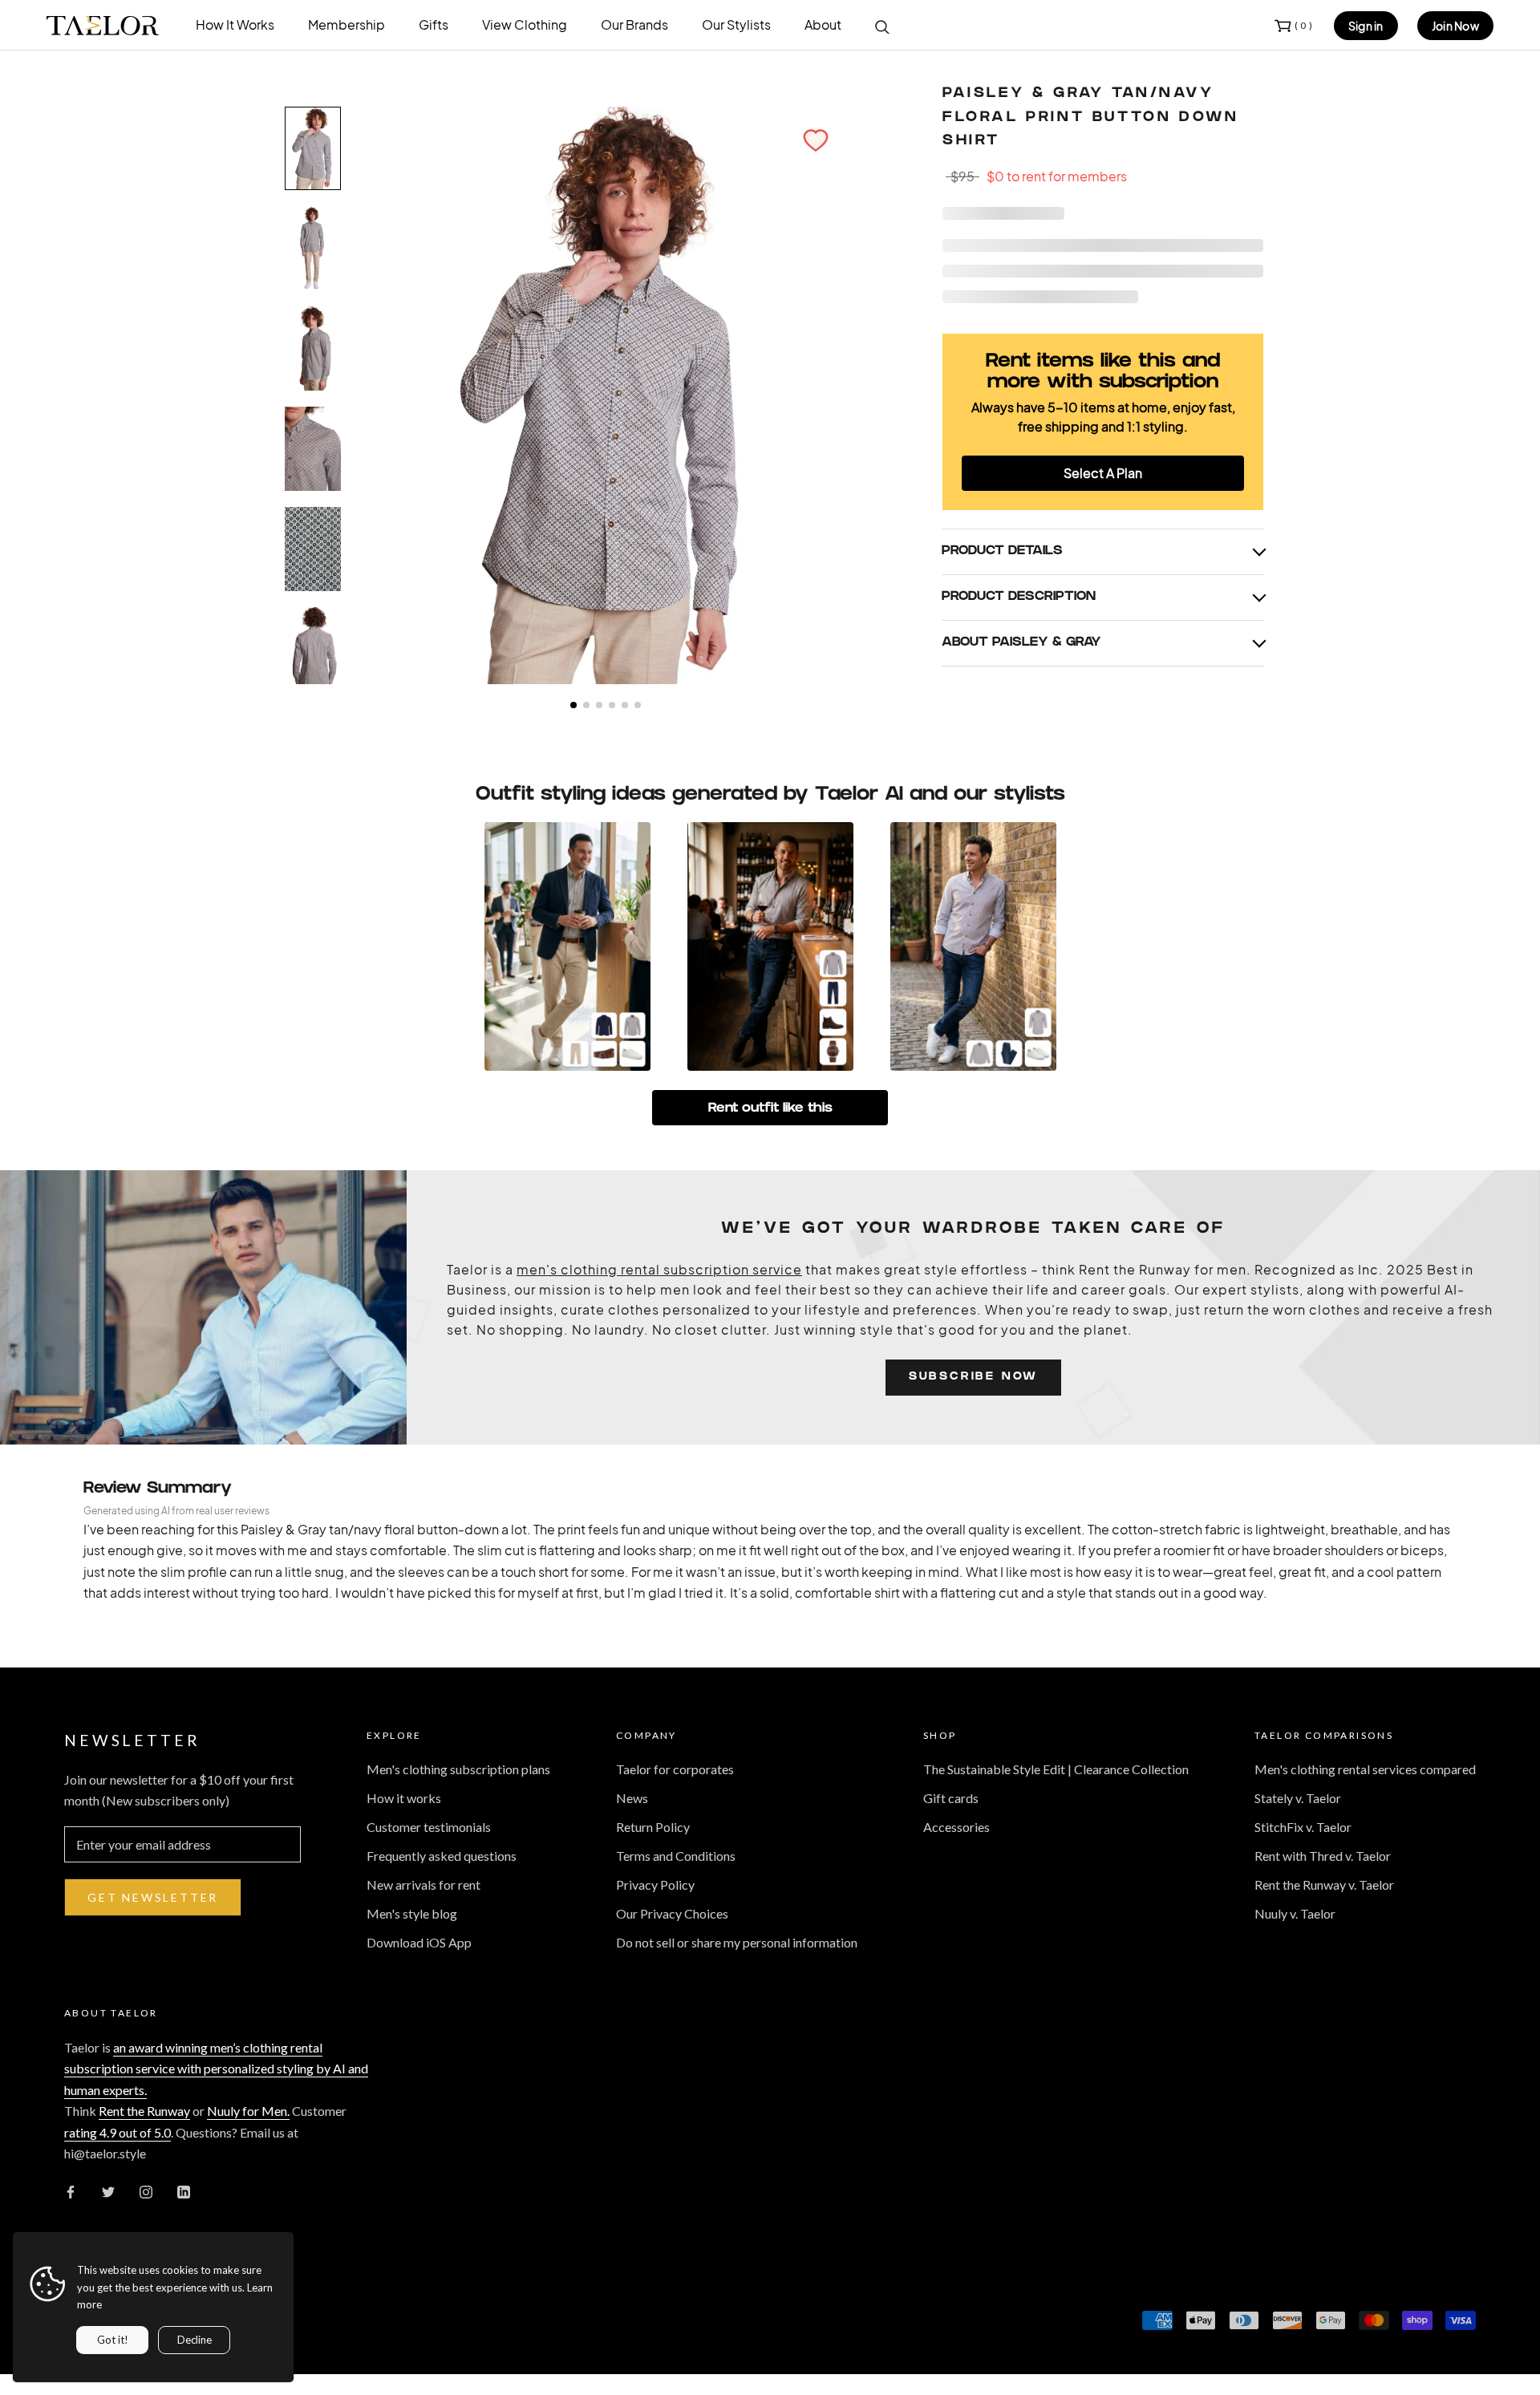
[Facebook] (71, 2190)
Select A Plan (1103, 473)
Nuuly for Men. (248, 2111)
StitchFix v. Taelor (1303, 1827)
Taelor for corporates (675, 1769)
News (632, 1798)
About (823, 24)
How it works (404, 1798)
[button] (816, 140)
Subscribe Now (973, 1378)
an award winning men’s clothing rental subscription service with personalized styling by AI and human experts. (216, 2069)
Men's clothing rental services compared (1365, 1769)
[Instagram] (146, 2190)
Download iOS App (419, 1942)
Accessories (956, 1827)
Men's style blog (412, 1913)
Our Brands (634, 24)
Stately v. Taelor (1298, 1798)
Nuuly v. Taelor (1295, 1913)
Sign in (1366, 26)
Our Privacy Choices (672, 1913)
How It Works (235, 24)
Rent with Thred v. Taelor (1323, 1856)
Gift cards (951, 1798)
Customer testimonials (429, 1827)
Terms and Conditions (676, 1856)
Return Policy (653, 1827)
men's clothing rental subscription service (659, 1269)
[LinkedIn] (184, 2190)
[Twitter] (108, 2190)
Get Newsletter (153, 1897)
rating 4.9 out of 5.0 (118, 2132)
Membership (346, 24)
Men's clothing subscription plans (458, 1769)
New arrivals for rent (423, 1884)
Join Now (1455, 26)
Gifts (434, 24)
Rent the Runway (144, 2111)
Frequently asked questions (442, 1856)
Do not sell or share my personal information (737, 1942)
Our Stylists (736, 24)
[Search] (882, 26)
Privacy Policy (655, 1884)
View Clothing (525, 24)
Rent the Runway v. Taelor (1324, 1884)
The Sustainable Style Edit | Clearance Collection (1056, 1769)
